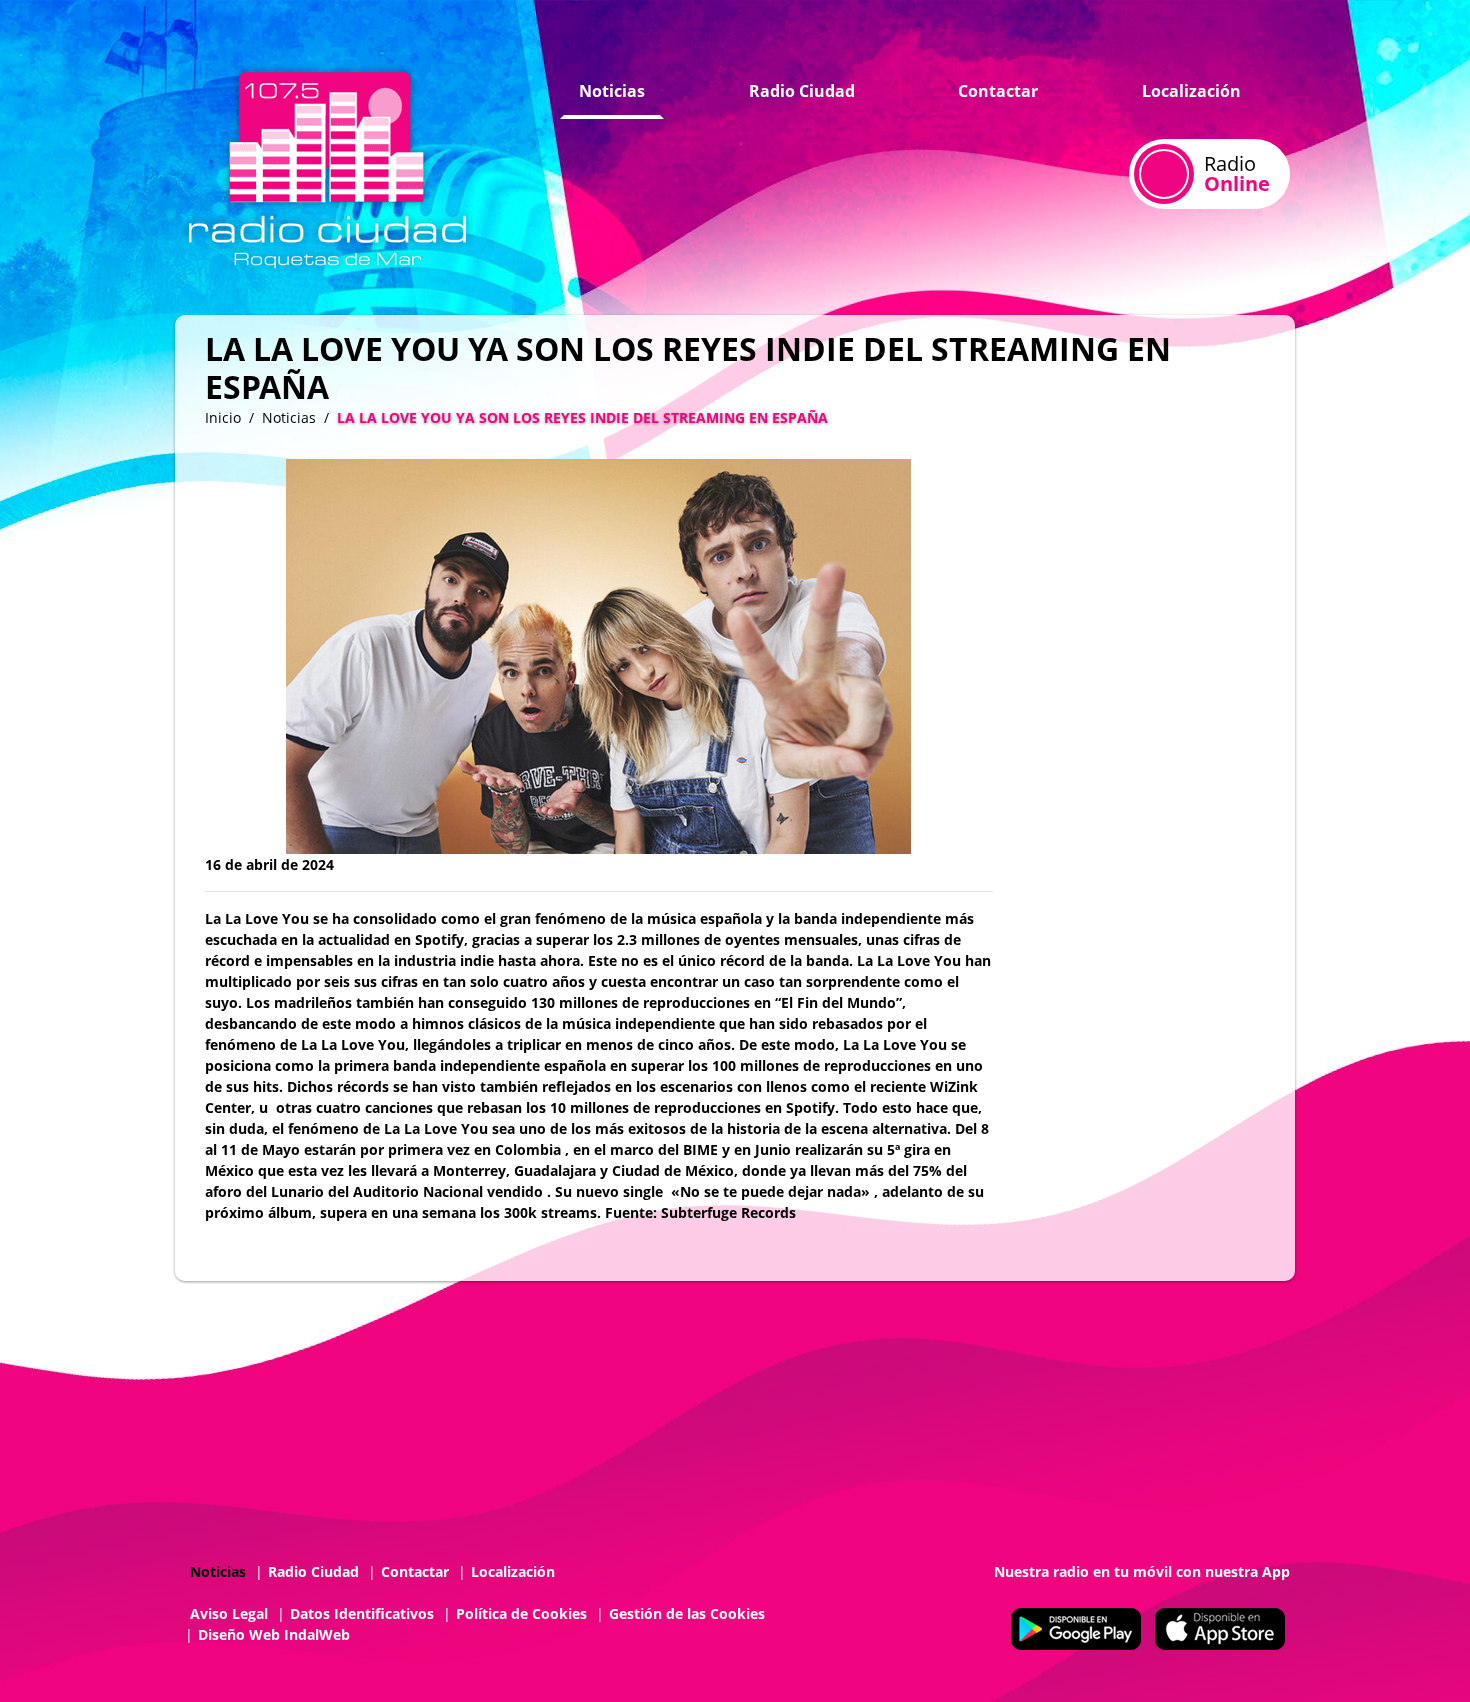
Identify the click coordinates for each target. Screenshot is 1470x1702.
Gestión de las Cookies (687, 1613)
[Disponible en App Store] (1220, 1629)
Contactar (998, 91)
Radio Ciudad (802, 91)
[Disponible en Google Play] (1076, 1629)
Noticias (612, 91)
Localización (1191, 91)
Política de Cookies (521, 1613)
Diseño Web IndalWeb (274, 1634)
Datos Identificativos (362, 1613)
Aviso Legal (229, 1613)
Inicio (223, 417)
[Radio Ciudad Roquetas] (327, 165)
